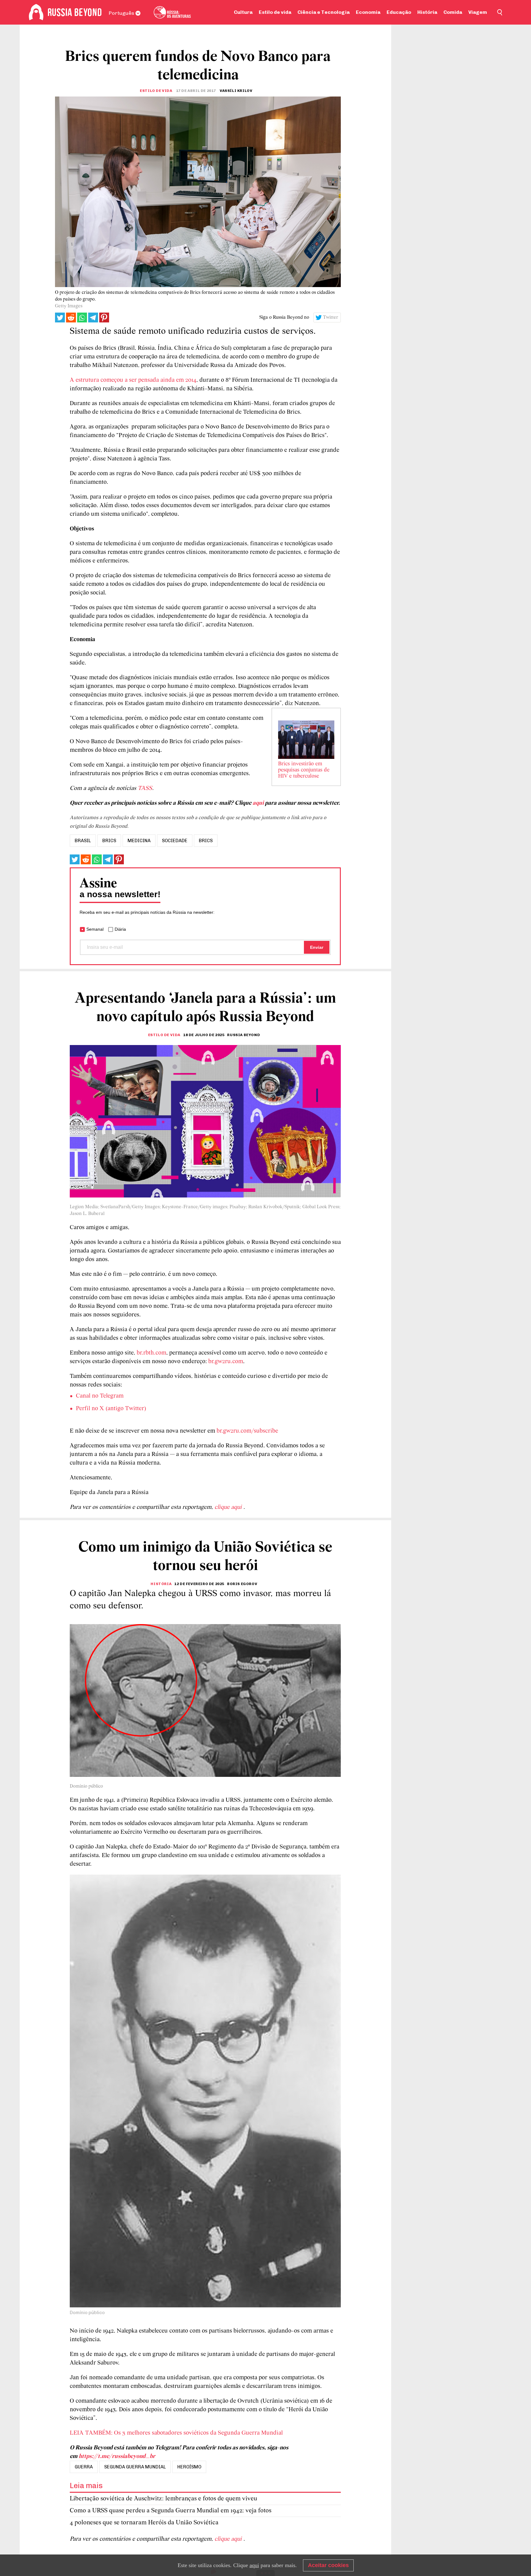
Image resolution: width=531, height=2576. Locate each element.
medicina (139, 841)
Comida (453, 12)
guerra (84, 2467)
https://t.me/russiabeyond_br (117, 2456)
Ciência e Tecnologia (324, 12)
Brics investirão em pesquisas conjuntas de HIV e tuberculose (304, 770)
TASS (145, 788)
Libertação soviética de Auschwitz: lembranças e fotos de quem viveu (163, 2499)
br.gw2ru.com (226, 1362)
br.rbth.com (151, 1353)
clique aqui (229, 1507)
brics (109, 841)
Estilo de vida (275, 12)
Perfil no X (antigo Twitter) (111, 1409)
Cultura (243, 12)
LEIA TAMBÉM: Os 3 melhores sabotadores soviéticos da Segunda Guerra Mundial (176, 2433)
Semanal (95, 929)
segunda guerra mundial (135, 2467)
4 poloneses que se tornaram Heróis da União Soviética (144, 2523)
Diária (120, 929)
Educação (399, 12)
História (427, 12)
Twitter (331, 318)
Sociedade (175, 841)
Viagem (478, 12)
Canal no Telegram (100, 1396)
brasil (83, 841)
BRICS (206, 841)
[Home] (36, 12)
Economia (368, 12)
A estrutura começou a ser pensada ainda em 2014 (133, 380)
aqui (258, 803)
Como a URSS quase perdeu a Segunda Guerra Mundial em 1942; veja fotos (171, 2511)
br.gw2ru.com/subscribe (247, 1431)
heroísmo (189, 2467)
